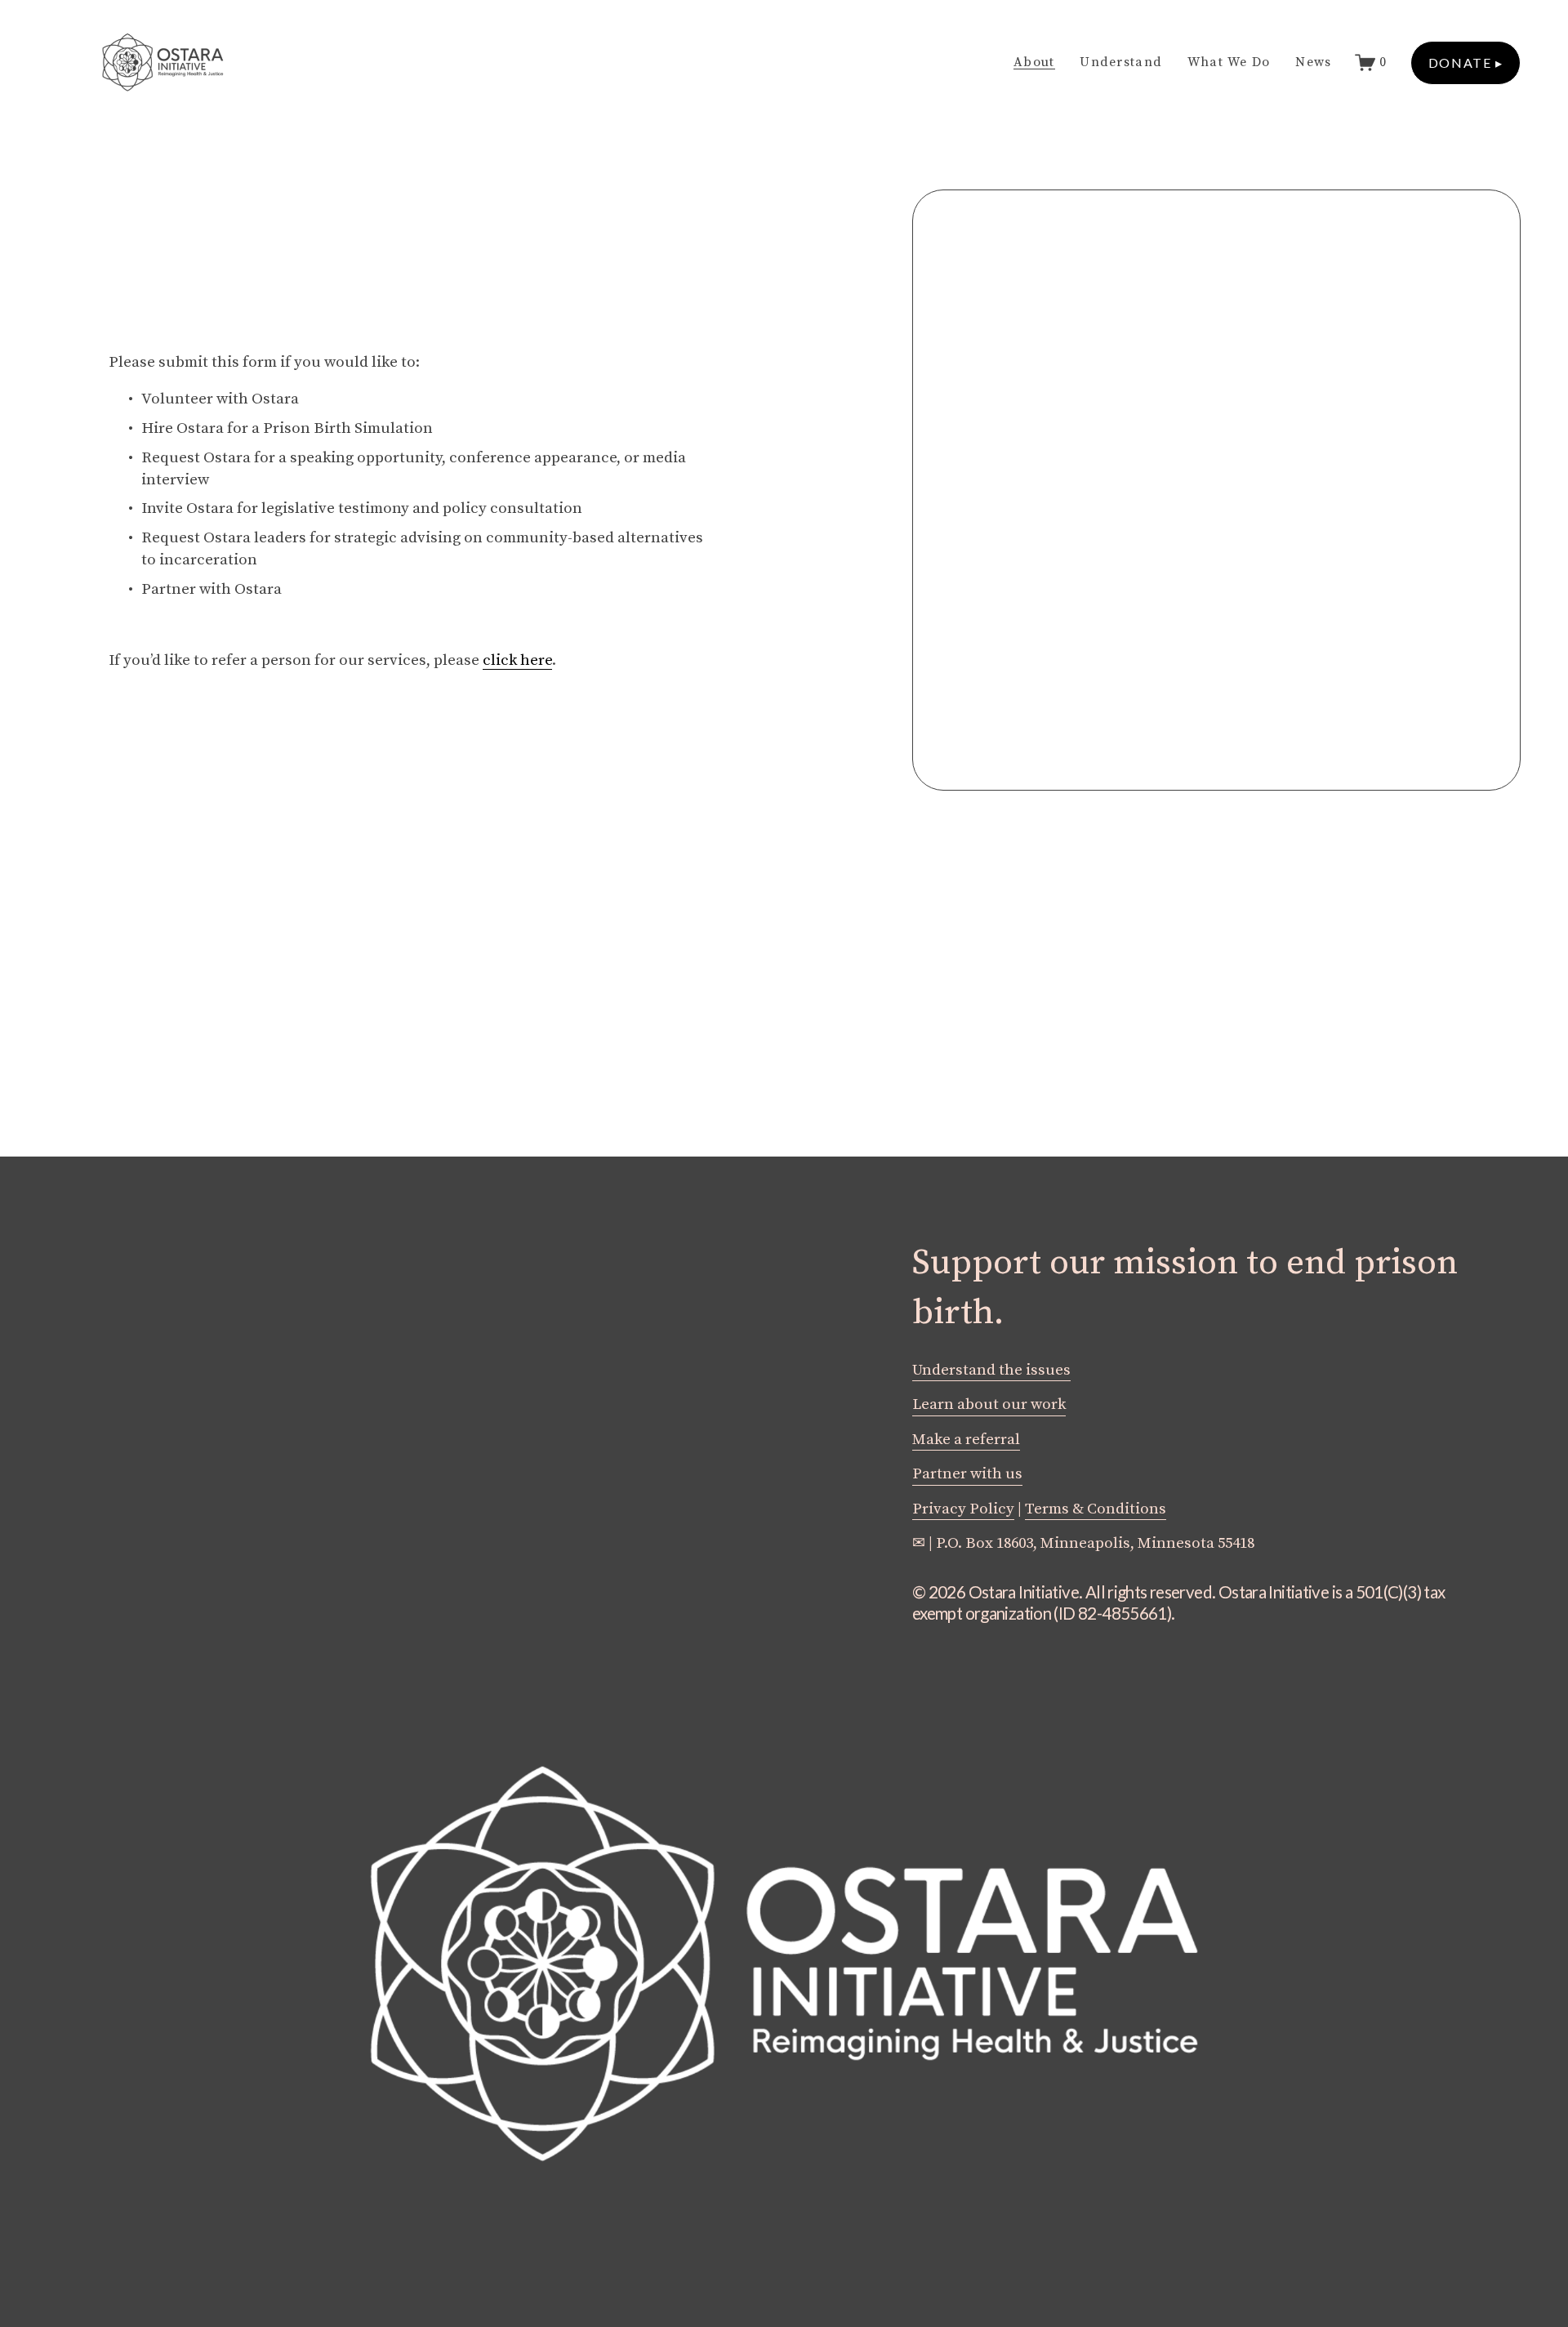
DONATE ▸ (1466, 62)
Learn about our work (989, 1404)
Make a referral (966, 1440)
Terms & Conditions (1096, 1509)
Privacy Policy (963, 1509)
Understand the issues (991, 1370)
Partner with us (967, 1474)
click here (517, 660)
